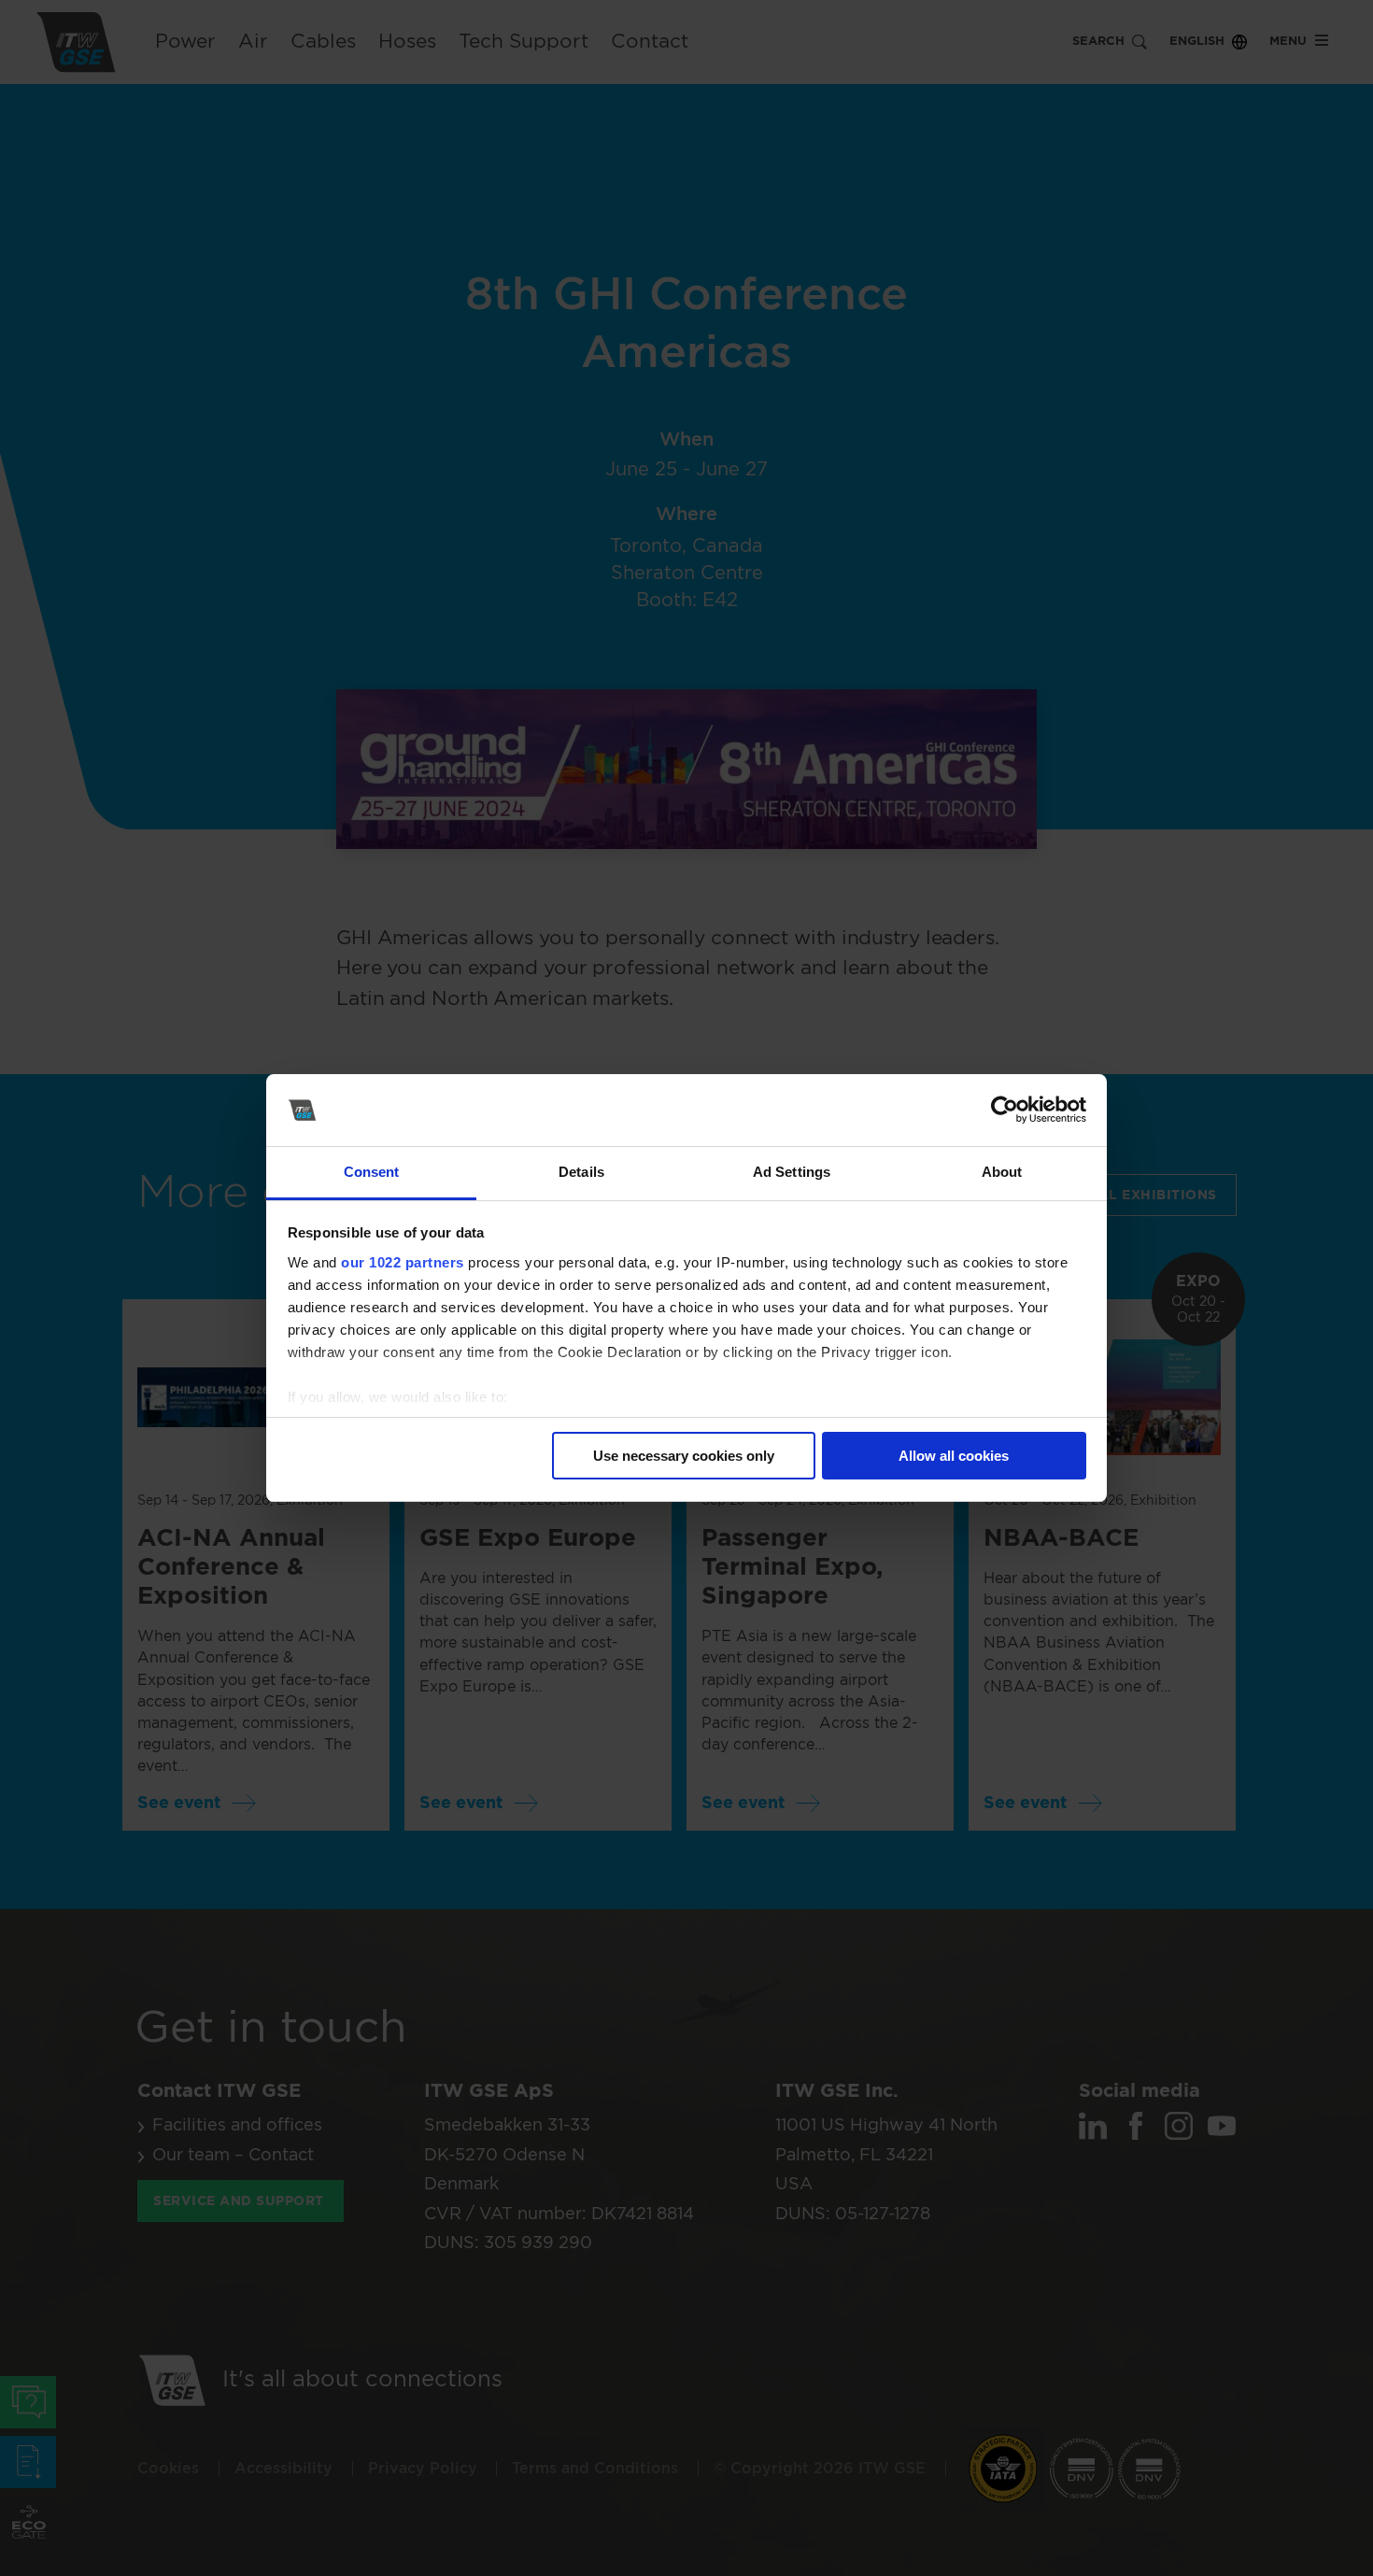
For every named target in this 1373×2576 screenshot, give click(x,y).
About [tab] (1002, 1172)
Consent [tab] (372, 1172)
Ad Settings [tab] (792, 1172)
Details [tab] (581, 1172)
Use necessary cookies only (684, 1456)
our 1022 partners (403, 1262)
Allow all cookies (954, 1456)
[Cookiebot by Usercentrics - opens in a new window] (1005, 1111)
